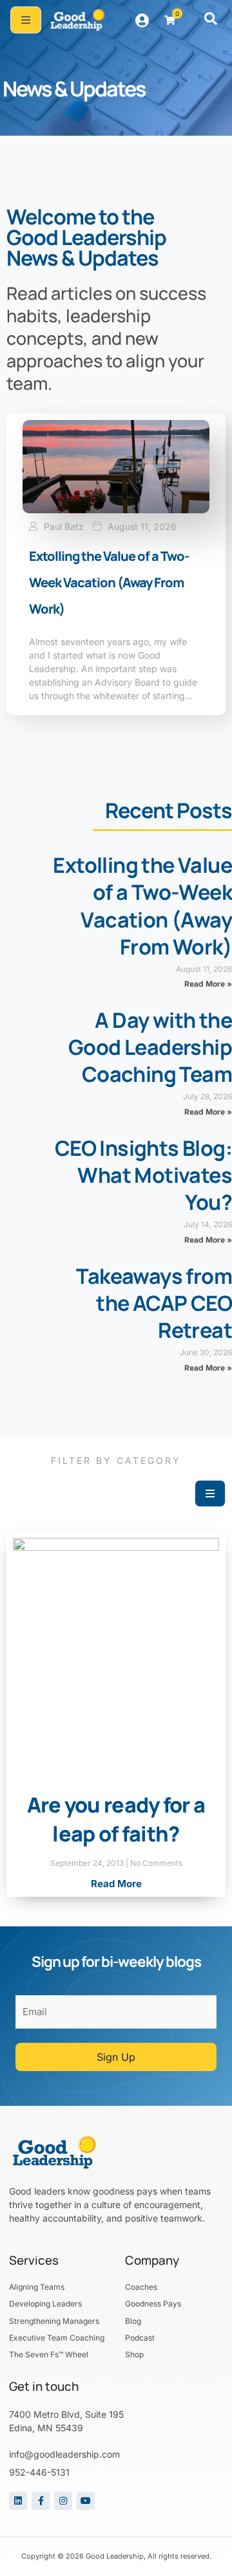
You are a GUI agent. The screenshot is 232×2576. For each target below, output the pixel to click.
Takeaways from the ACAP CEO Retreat (154, 1303)
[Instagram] (63, 2501)
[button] (211, 20)
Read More (116, 1884)
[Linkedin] (18, 2501)
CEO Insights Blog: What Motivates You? (143, 1175)
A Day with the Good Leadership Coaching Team (150, 1047)
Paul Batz (64, 527)
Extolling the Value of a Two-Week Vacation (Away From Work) (109, 582)
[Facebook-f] (41, 2501)
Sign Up (116, 2057)
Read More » (208, 984)
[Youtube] (86, 2501)
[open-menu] (26, 20)
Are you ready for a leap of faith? (116, 1819)
